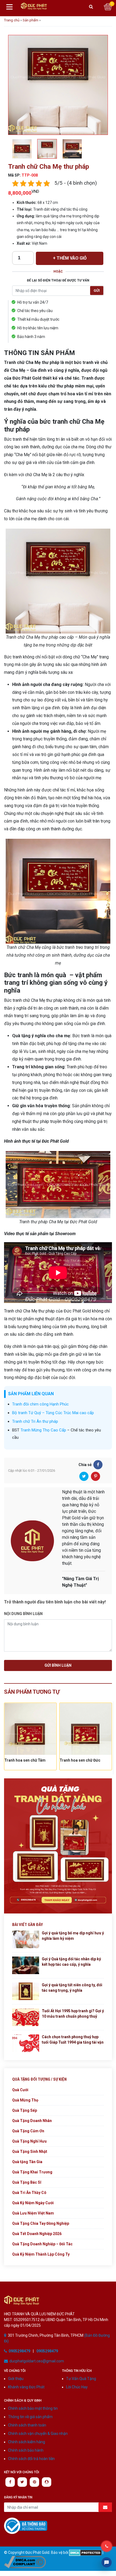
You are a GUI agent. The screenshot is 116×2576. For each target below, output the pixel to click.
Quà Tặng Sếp (25, 2110)
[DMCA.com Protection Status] (85, 2552)
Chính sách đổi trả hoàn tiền (31, 2459)
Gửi (97, 291)
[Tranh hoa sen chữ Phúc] (86, 1729)
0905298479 (19, 2351)
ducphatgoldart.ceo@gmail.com (37, 2361)
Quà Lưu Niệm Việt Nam (33, 2213)
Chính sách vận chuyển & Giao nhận (38, 2434)
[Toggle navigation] (9, 7)
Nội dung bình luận (23, 1614)
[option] (58, 85)
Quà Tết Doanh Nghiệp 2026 (37, 2234)
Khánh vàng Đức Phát (26, 2387)
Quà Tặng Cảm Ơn (28, 2131)
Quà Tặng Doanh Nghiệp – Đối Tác (42, 2244)
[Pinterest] (95, 1476)
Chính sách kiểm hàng (27, 2442)
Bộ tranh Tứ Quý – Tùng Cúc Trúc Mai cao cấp (53, 1413)
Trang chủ (12, 20)
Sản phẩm (30, 20)
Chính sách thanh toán (27, 2425)
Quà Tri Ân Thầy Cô (29, 2193)
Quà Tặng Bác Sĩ (27, 2182)
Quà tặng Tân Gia (27, 2162)
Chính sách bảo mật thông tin (33, 2408)
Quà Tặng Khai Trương (32, 2172)
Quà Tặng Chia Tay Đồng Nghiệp (41, 2223)
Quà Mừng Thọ (25, 2100)
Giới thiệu (16, 2379)
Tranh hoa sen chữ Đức (25, 1760)
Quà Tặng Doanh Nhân (32, 2121)
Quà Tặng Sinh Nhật (30, 2151)
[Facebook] (98, 1465)
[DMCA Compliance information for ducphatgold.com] (25, 2562)
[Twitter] (84, 1476)
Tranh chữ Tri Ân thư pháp (35, 1421)
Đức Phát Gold (38, 7)
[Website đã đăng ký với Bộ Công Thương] (26, 2526)
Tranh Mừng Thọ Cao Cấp (43, 1430)
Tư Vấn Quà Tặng (81, 2379)
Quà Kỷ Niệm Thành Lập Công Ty (41, 2254)
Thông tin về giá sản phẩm (30, 2417)
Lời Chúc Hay (77, 2387)
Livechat (107, 2562)
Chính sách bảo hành (26, 2450)
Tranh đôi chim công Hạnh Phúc (40, 1404)
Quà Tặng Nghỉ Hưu (29, 2141)
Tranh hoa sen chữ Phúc (81, 1760)
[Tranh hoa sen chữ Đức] (30, 1729)
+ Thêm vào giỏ (70, 258)
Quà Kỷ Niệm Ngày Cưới (33, 2203)
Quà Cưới (20, 2090)
